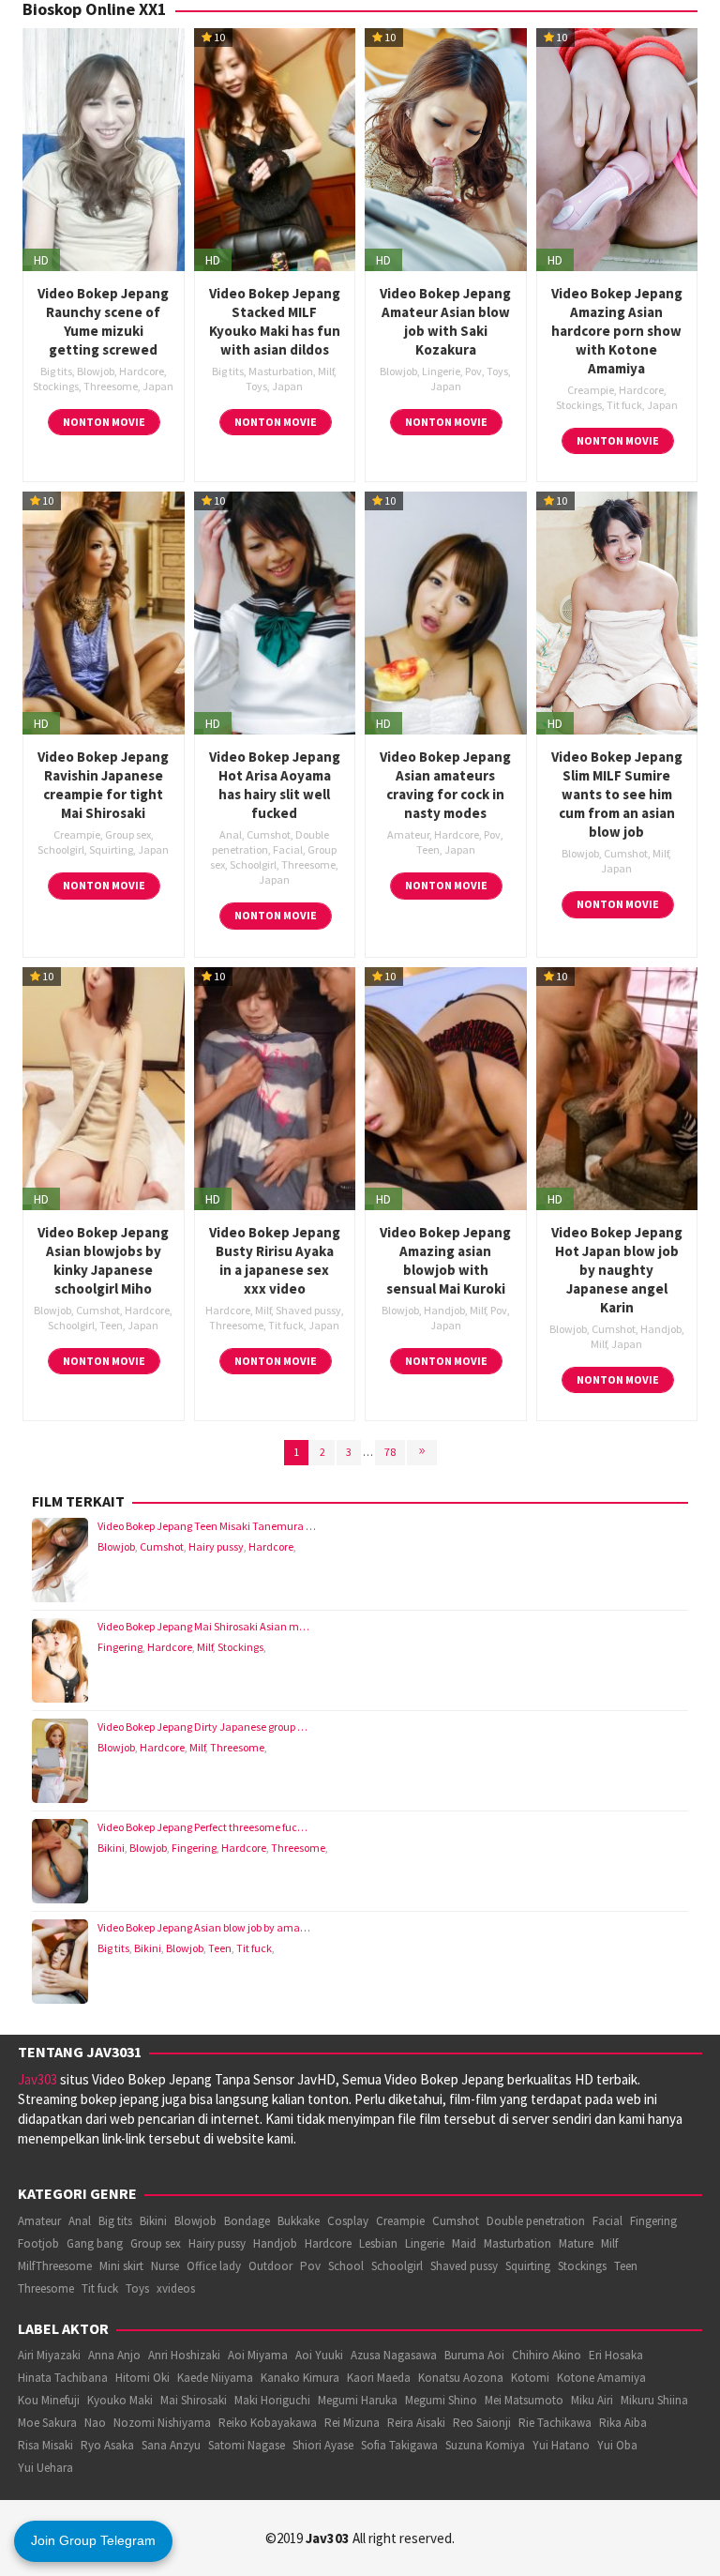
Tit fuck (624, 405)
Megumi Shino (441, 2400)
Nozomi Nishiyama (162, 2423)
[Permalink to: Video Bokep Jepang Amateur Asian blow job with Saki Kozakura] (446, 148)
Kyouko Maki (120, 2400)
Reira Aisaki (416, 2423)
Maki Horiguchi (272, 2400)
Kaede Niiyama (215, 2378)
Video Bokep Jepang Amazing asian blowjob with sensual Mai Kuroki (445, 1260)
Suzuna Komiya (485, 2445)
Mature (576, 2243)
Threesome (111, 386)
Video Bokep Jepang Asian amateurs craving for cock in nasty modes (445, 785)
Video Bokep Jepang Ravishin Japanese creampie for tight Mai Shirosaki (103, 785)
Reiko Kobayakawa (268, 2423)
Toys (256, 386)
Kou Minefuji (49, 2400)
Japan (158, 386)
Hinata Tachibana (63, 2378)
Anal (231, 834)
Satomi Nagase (247, 2445)
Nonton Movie (104, 422)
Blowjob (96, 371)
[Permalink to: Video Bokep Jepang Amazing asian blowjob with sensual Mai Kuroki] (446, 1087)
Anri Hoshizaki (184, 2355)
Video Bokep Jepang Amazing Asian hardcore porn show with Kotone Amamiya (617, 331)
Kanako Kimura (300, 2378)
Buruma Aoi (474, 2355)
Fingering (120, 1647)
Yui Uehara (45, 2468)
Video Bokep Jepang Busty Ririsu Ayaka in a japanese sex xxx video (275, 1260)
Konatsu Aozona (461, 2378)
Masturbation (281, 371)
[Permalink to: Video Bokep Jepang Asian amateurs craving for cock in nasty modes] (446, 611)
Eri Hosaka (616, 2355)
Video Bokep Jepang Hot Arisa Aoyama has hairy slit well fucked (275, 785)
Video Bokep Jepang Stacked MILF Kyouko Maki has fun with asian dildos (275, 321)
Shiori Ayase (323, 2445)
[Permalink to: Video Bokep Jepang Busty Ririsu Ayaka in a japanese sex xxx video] (275, 1087)
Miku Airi (592, 2400)
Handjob (444, 1310)
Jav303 (37, 2079)
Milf (326, 371)
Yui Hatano (561, 2445)
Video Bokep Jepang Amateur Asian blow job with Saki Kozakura (445, 321)
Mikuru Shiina (654, 2400)
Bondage (247, 2221)
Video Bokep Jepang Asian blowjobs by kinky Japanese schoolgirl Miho (103, 1260)
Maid (464, 2243)
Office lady (214, 2266)
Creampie (591, 390)
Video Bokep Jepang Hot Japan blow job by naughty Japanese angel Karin (617, 1270)
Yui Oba (617, 2445)
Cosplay (348, 2221)
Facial (288, 849)
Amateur (408, 834)
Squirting (111, 849)
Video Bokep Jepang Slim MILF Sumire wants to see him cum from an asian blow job (617, 794)
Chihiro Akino (547, 2355)
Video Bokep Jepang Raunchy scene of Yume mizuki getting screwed (103, 321)
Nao (95, 2423)
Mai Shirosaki (194, 2400)
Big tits (56, 371)
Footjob (38, 2243)
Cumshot (269, 834)
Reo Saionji (482, 2423)
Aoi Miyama (258, 2355)
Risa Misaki (45, 2445)
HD (41, 260)
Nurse (165, 2266)
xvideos (176, 2288)
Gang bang (95, 2243)
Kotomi (530, 2378)
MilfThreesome (55, 2266)
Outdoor (270, 2266)
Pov (473, 371)
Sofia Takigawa (399, 2445)
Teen (428, 849)
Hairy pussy (216, 1546)
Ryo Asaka (107, 2445)
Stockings (56, 386)
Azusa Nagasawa (394, 2355)
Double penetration (536, 2221)
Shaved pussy (308, 1310)
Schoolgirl (61, 849)
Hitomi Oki (142, 2378)
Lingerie (441, 371)
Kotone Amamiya (601, 2378)
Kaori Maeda (379, 2378)
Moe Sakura (47, 2423)
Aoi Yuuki (319, 2355)
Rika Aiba (623, 2423)
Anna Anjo (114, 2355)
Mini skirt (121, 2266)
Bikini (111, 1848)
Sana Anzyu (171, 2445)
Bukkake (299, 2221)
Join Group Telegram (93, 2540)
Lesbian (378, 2243)
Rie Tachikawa (555, 2423)
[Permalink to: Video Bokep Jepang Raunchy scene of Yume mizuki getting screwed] (104, 148)
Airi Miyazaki (49, 2355)
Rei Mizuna (352, 2423)
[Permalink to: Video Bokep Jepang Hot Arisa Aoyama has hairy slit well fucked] (275, 611)
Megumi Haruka (358, 2400)
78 (390, 1452)
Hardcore (142, 371)
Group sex (128, 834)
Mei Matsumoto (524, 2400)
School (346, 2266)
